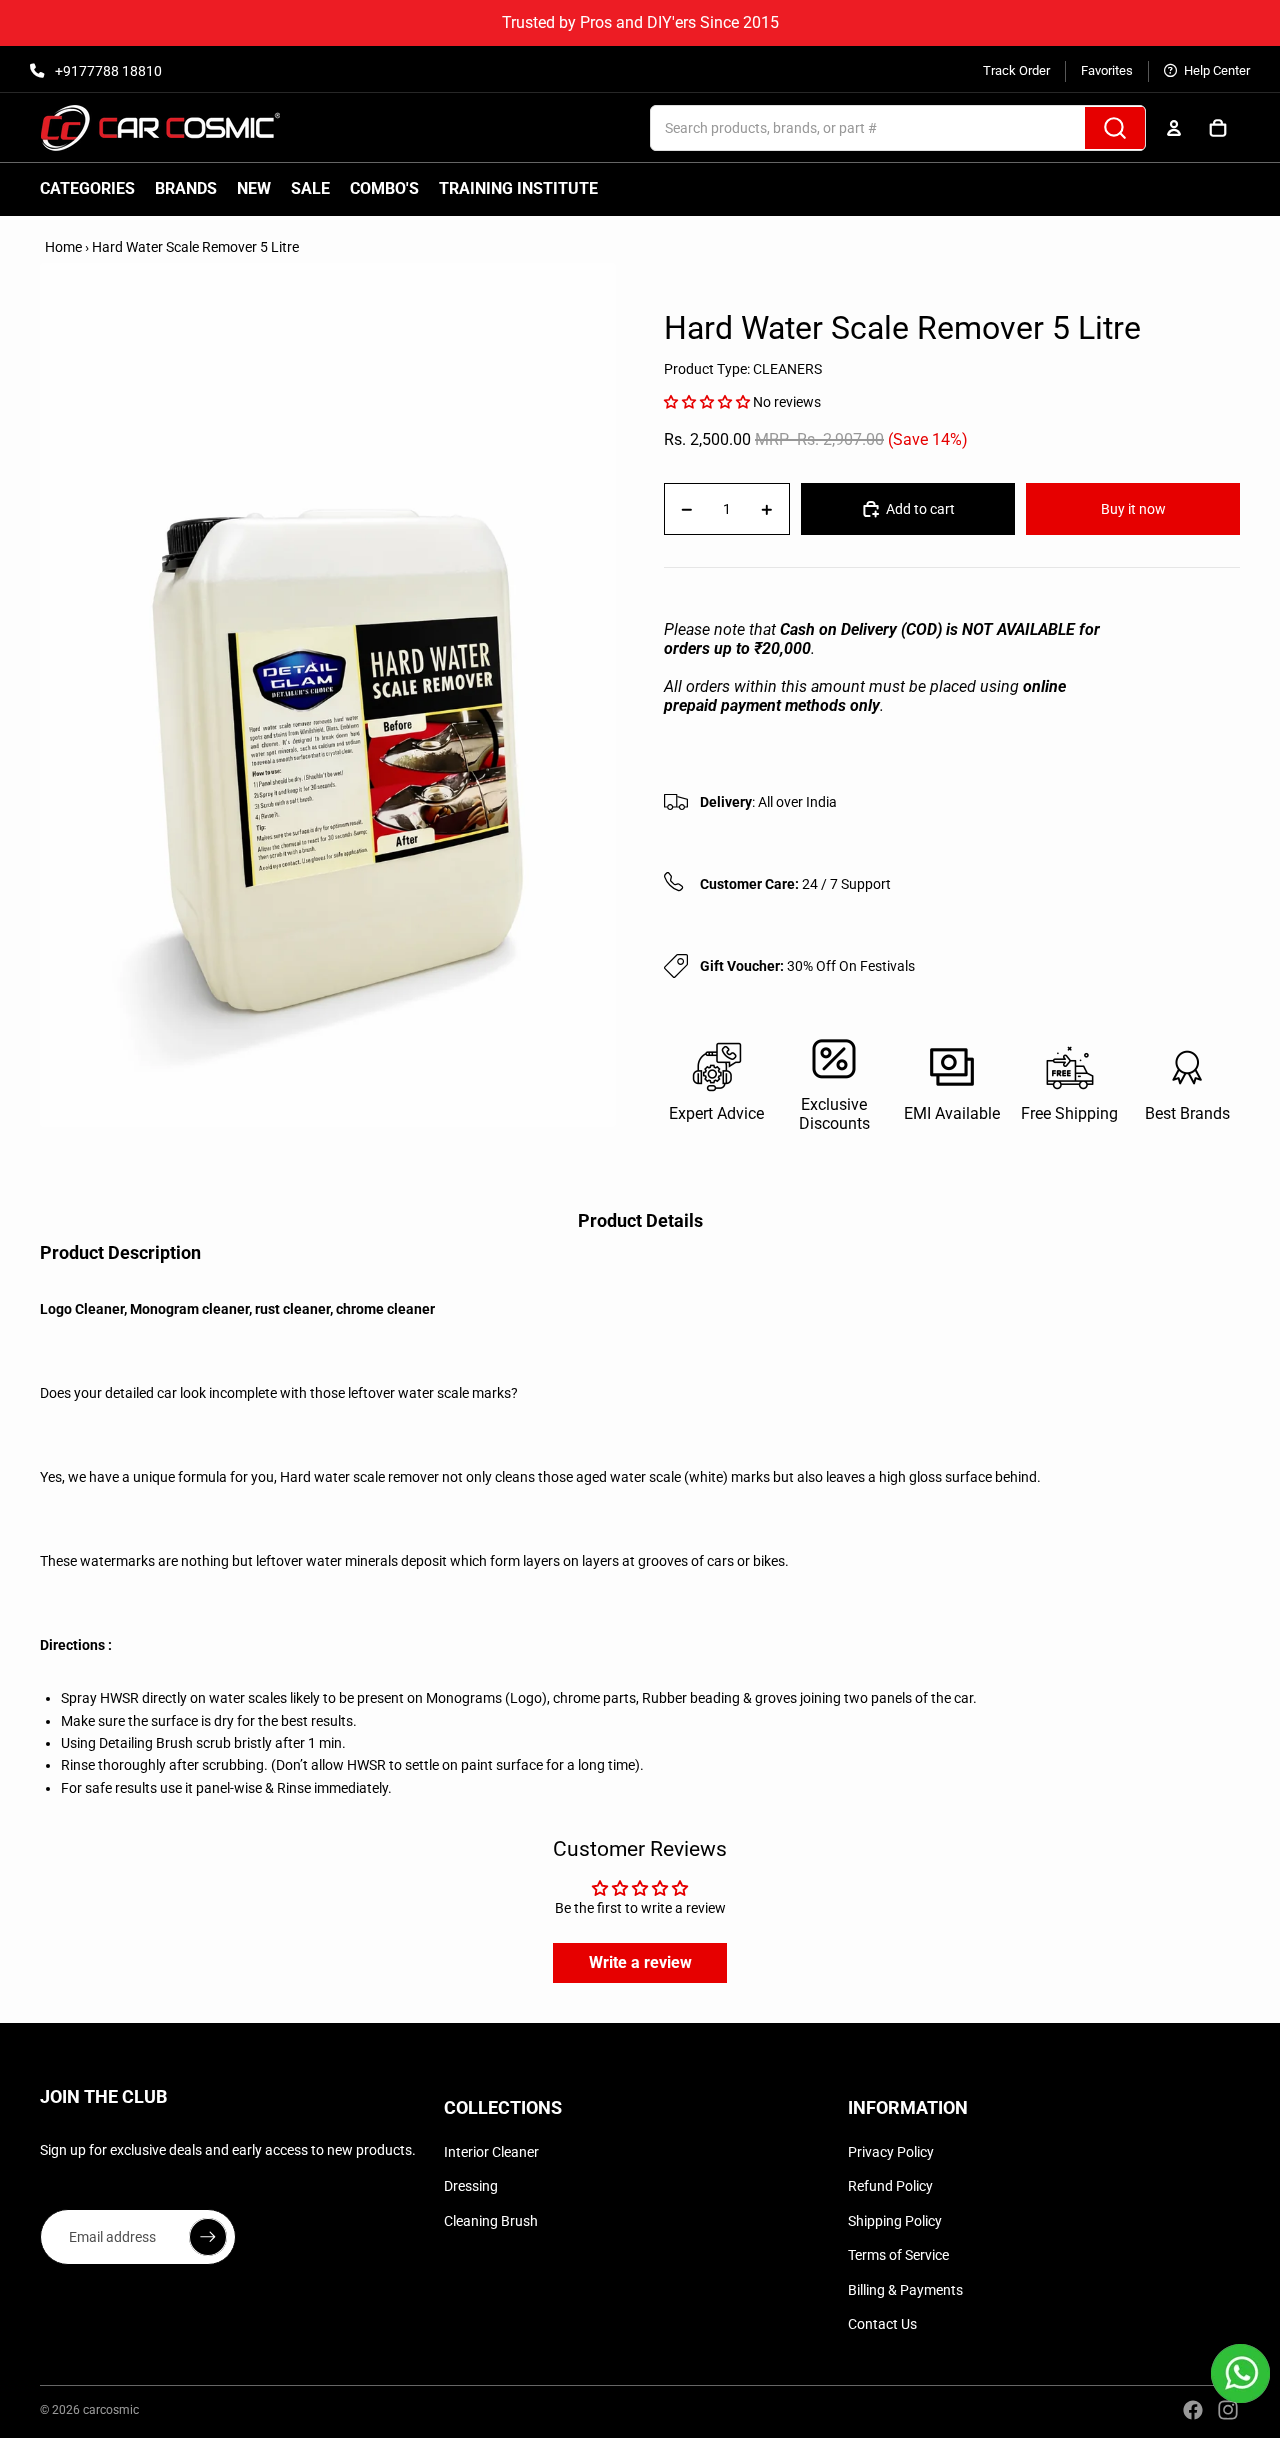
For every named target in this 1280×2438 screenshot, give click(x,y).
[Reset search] (1063, 128)
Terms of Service (898, 2255)
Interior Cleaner (491, 2152)
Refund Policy (890, 2186)
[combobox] (846, 128)
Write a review (640, 1962)
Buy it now (1133, 509)
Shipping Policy (895, 2221)
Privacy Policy (891, 2152)
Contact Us (882, 2324)
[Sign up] (208, 2237)
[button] (707, 402)
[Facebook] (1193, 2410)
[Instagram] (1228, 2410)
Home (63, 247)
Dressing (471, 2186)
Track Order (1016, 70)
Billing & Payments (905, 2290)
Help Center (1215, 70)
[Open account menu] (1174, 128)
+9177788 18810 (107, 71)
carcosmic (111, 2410)
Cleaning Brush (491, 2221)
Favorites (1107, 70)
